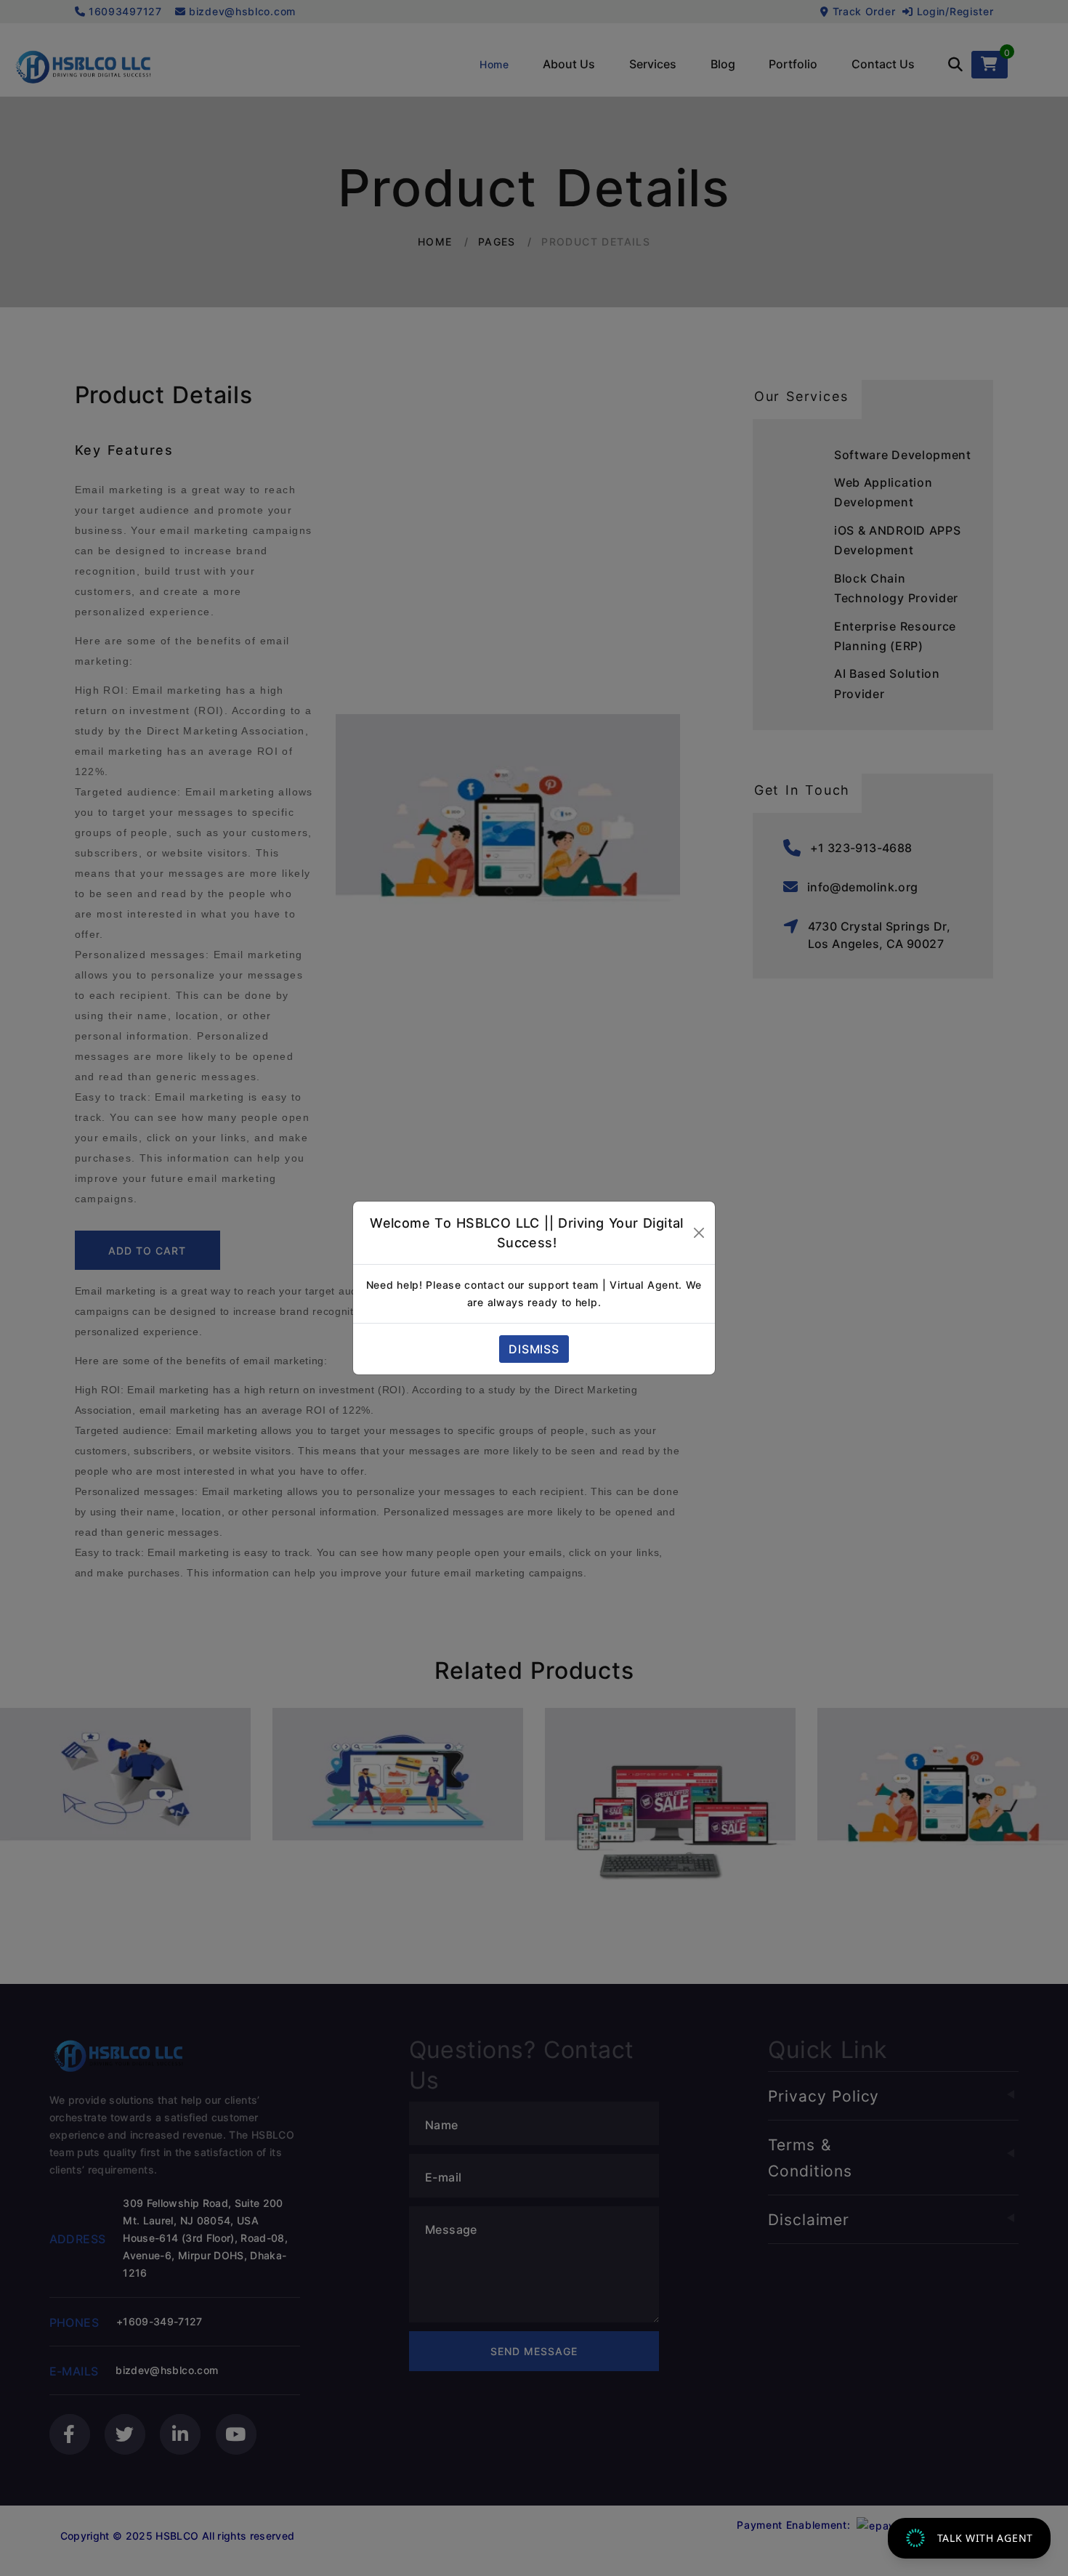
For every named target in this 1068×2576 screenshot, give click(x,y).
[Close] (699, 1233)
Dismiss (534, 1349)
